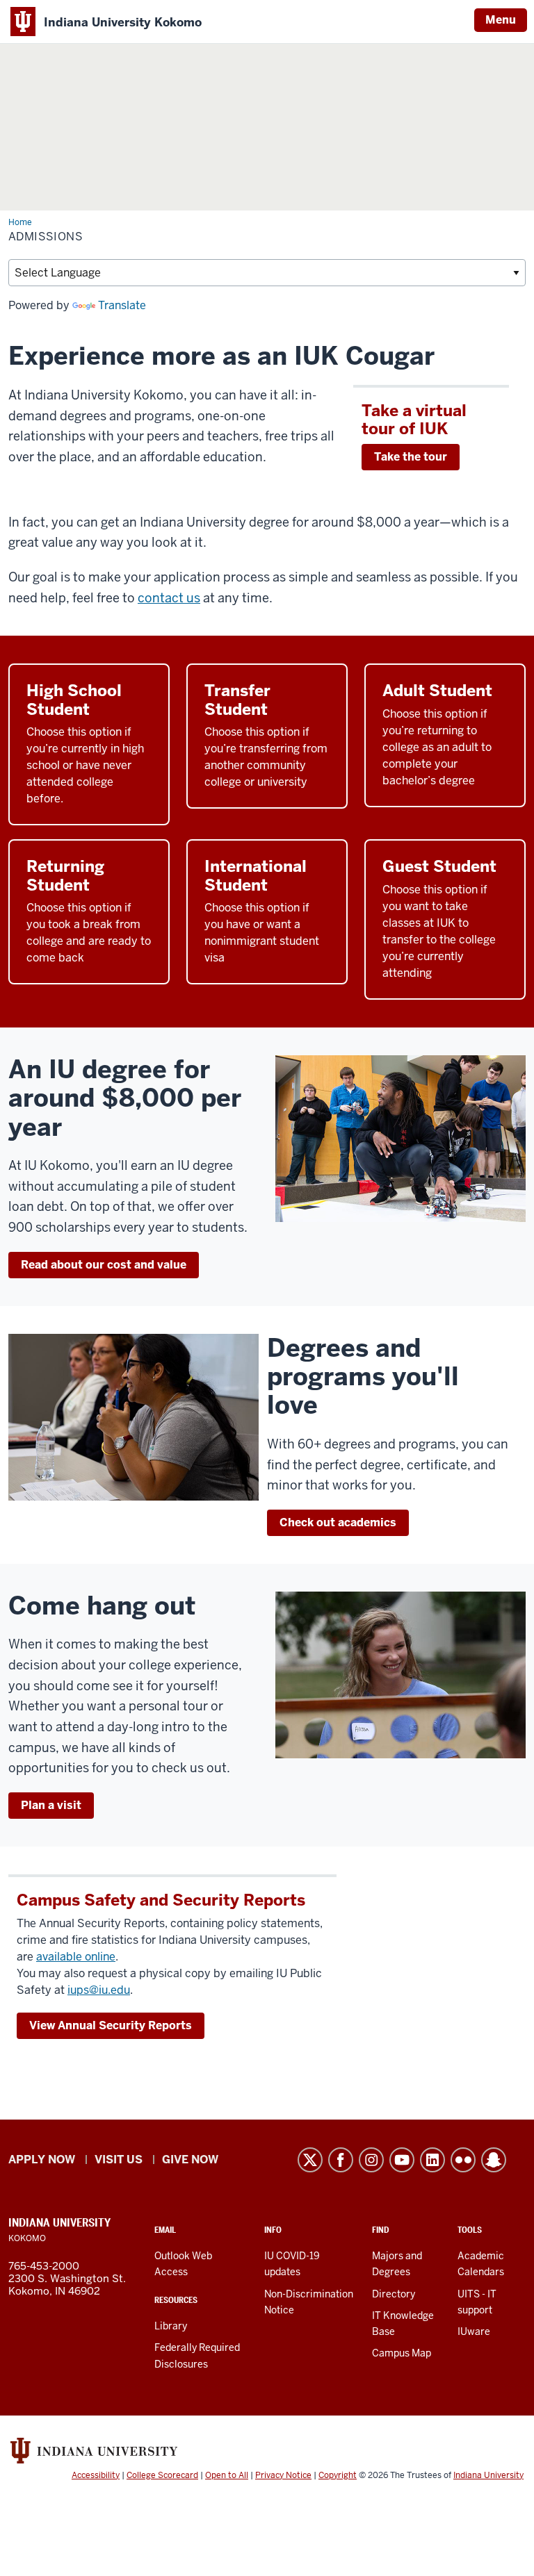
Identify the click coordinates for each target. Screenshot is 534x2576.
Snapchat (494, 2160)
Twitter (310, 2160)
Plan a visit (51, 1805)
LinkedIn (432, 2160)
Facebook (341, 2160)
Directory (394, 2294)
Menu (501, 20)
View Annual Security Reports (111, 2025)
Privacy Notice (283, 2475)
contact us (169, 598)
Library (171, 2326)
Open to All (227, 2475)
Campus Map (402, 2353)
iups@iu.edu (99, 1990)
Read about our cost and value (104, 1265)
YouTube (402, 2160)
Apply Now (42, 2160)
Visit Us (119, 2160)
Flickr (463, 2160)
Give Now (190, 2160)
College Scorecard (162, 2475)
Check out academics (338, 1522)
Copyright (338, 2475)
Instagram (371, 2160)
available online (76, 1957)
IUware (474, 2331)
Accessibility (96, 2475)
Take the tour (411, 457)
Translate (122, 305)
